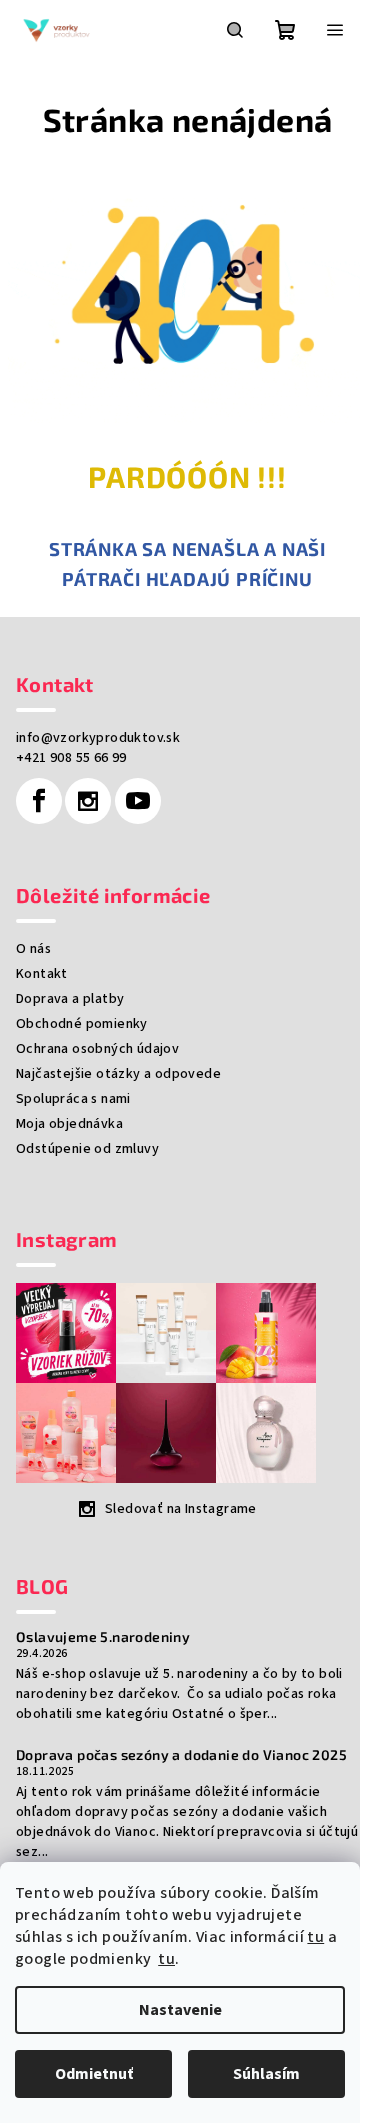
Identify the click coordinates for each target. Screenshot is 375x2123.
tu (315, 1937)
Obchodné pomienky (82, 1024)
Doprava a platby (70, 999)
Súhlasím (266, 2074)
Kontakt (42, 974)
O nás (33, 949)
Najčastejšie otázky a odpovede (118, 1074)
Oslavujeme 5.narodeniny (103, 1637)
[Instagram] (88, 801)
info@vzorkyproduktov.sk (98, 738)
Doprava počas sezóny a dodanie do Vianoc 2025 (181, 1755)
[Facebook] (39, 801)
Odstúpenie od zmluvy (87, 1149)
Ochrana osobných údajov (97, 1049)
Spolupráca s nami (73, 1099)
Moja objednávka (69, 1124)
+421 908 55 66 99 (71, 758)
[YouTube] (138, 801)
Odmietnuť (94, 2074)
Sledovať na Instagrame (181, 1509)
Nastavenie (180, 2010)
